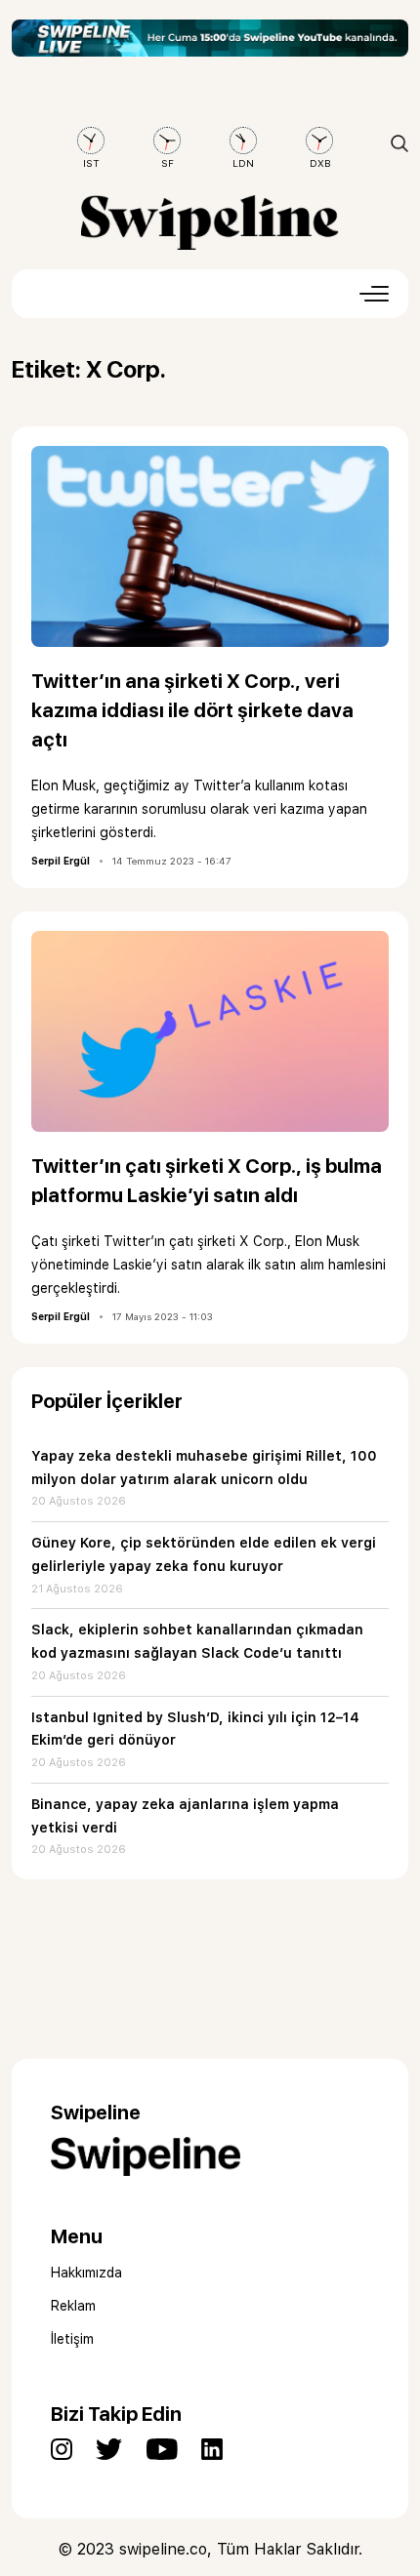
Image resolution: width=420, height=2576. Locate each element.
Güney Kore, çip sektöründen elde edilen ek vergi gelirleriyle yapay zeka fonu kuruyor (204, 1554)
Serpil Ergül (61, 861)
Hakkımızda (86, 2273)
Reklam (73, 2306)
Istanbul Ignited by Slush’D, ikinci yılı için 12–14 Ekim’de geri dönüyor (195, 1729)
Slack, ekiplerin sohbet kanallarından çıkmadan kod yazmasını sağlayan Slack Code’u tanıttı (197, 1641)
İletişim (72, 2339)
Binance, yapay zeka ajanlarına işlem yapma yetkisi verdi (185, 1816)
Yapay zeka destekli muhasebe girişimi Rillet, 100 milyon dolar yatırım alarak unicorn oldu (204, 1468)
